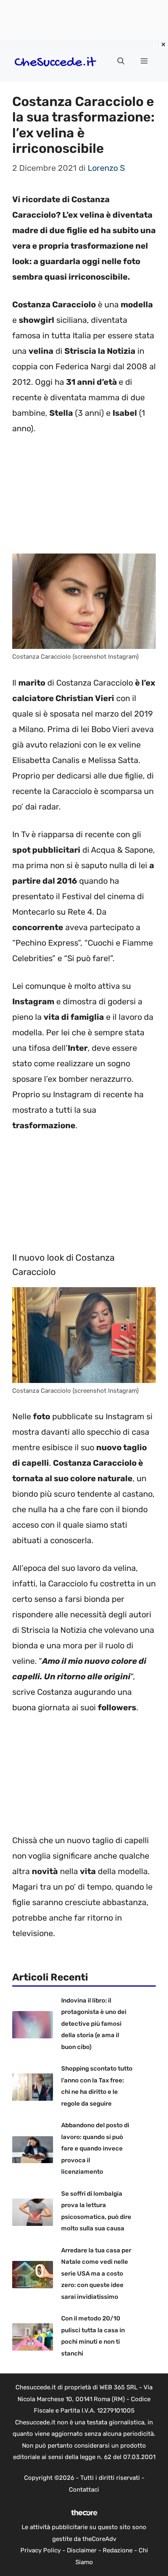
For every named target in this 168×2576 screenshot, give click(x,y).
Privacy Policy (41, 2550)
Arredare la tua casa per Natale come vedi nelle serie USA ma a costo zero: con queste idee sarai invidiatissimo (96, 2274)
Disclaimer (82, 2550)
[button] (121, 61)
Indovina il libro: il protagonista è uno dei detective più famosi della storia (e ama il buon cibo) (94, 2024)
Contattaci (84, 2490)
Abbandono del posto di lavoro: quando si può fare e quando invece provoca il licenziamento (95, 2148)
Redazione (118, 2550)
